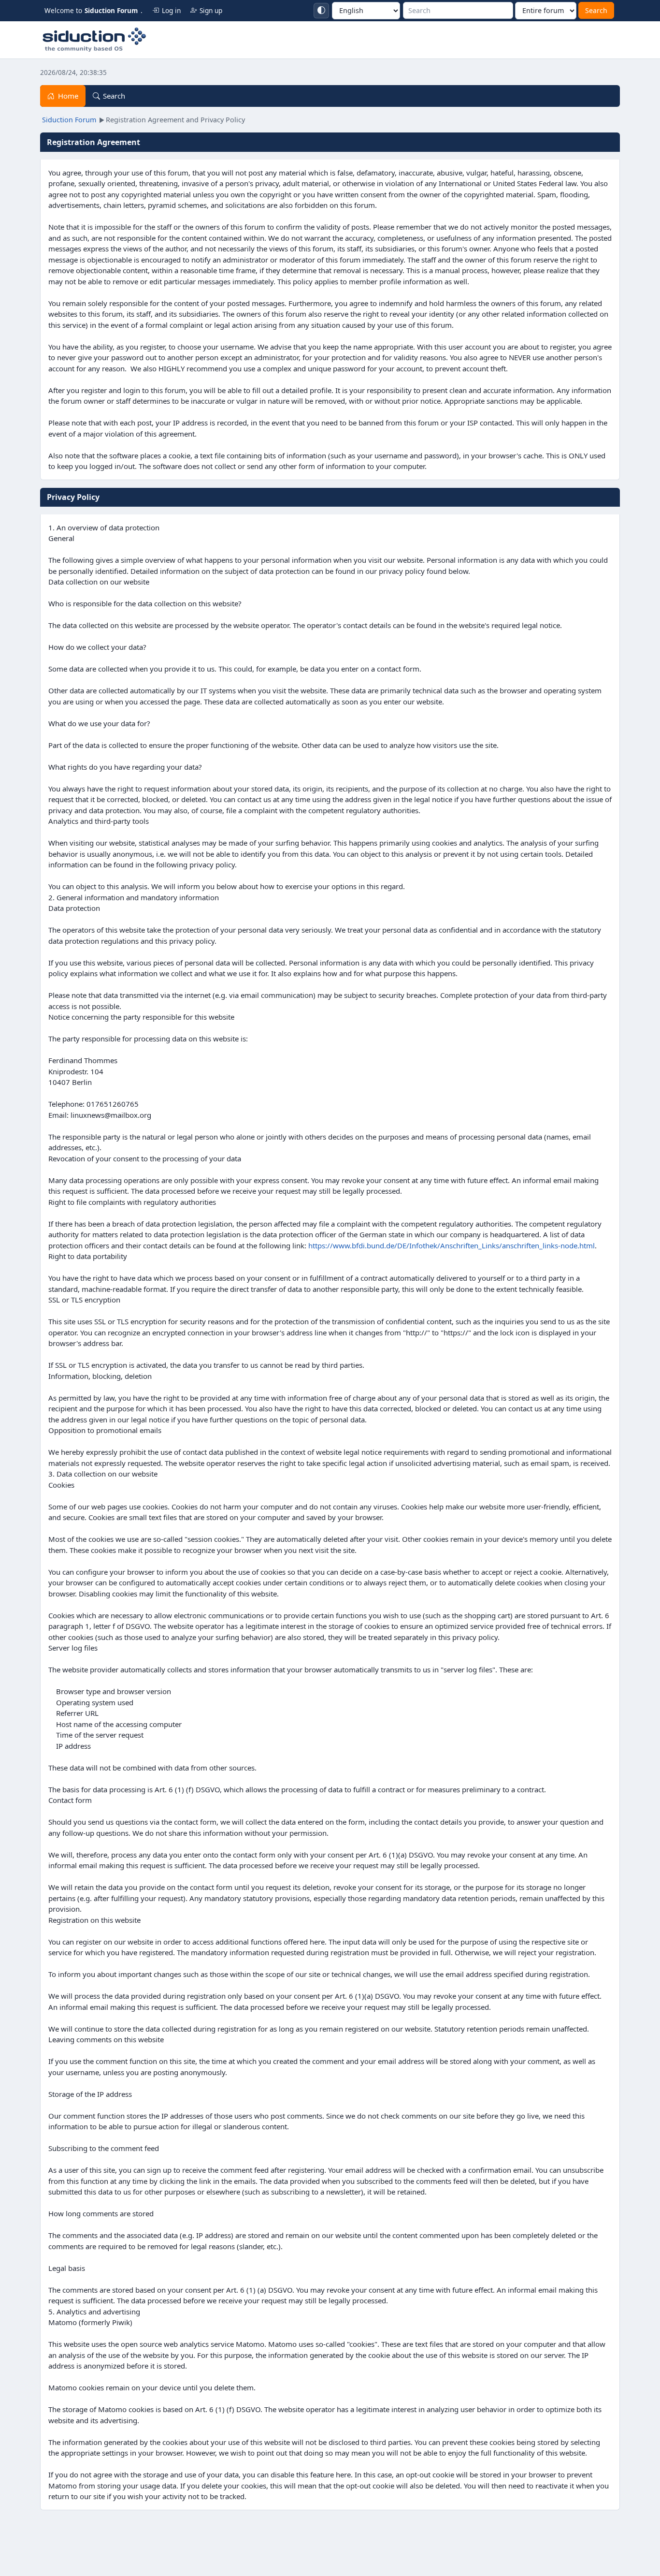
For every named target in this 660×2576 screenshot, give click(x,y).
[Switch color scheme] (321, 11)
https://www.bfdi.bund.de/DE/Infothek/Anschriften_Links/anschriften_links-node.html (452, 1245)
